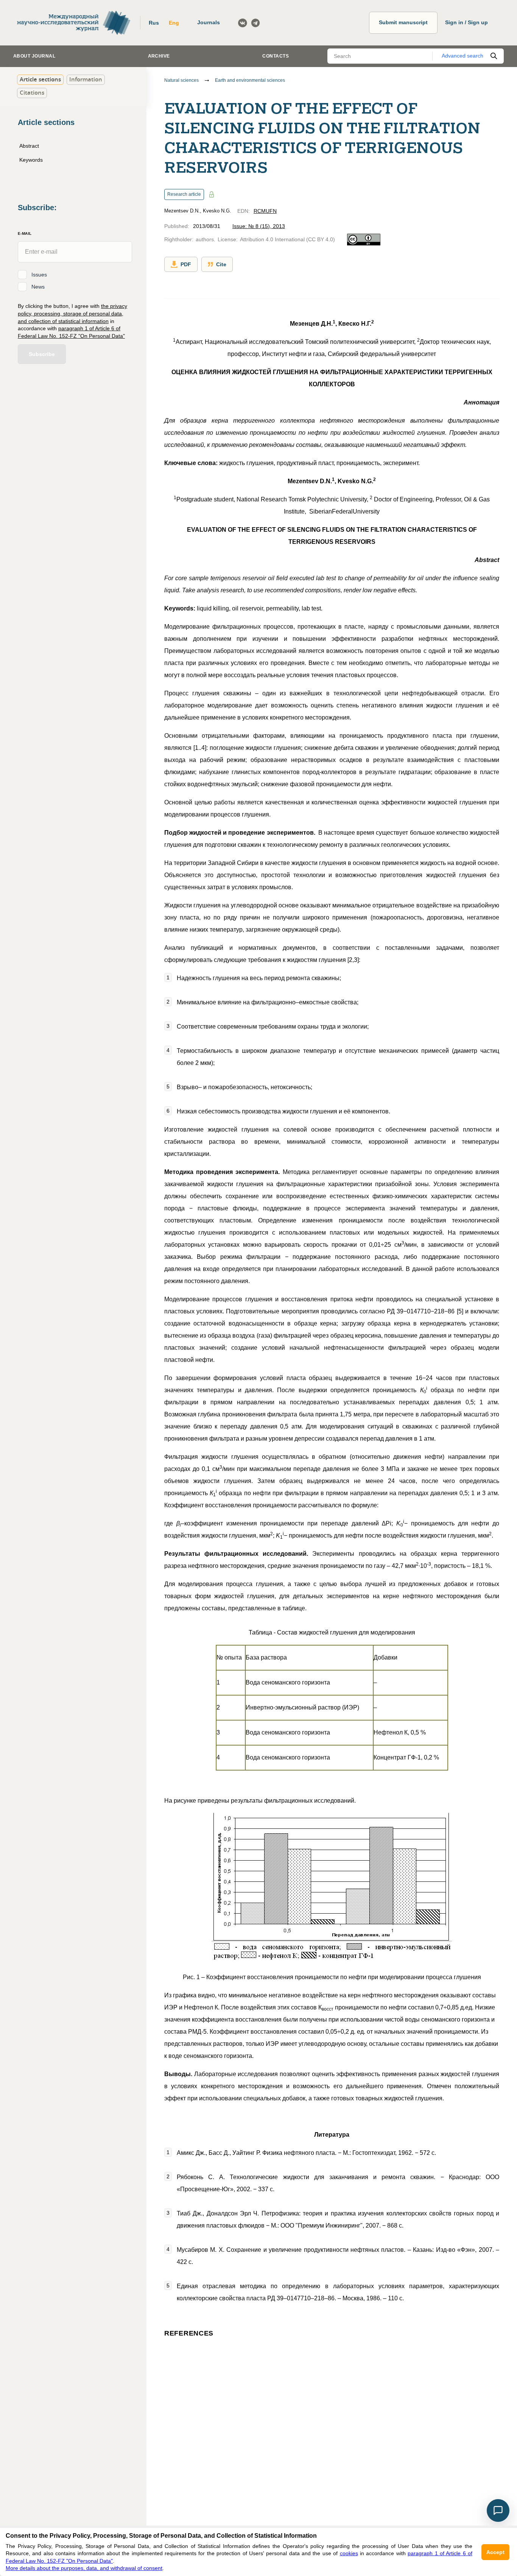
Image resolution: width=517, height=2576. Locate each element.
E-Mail (25, 233)
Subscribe (42, 354)
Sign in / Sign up (466, 22)
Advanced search (462, 56)
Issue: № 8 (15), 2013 (259, 226)
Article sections (40, 79)
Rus (154, 23)
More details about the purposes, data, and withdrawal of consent (84, 2568)
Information (86, 79)
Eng (174, 23)
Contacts (276, 56)
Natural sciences (181, 80)
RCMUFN (265, 211)
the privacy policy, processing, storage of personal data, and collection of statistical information (72, 313)
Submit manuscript (403, 22)
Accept (495, 2552)
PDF (186, 264)
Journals (209, 22)
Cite (221, 264)
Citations (32, 93)
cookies (349, 2553)
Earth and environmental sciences (250, 80)
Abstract (29, 146)
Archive (159, 56)
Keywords (31, 160)
